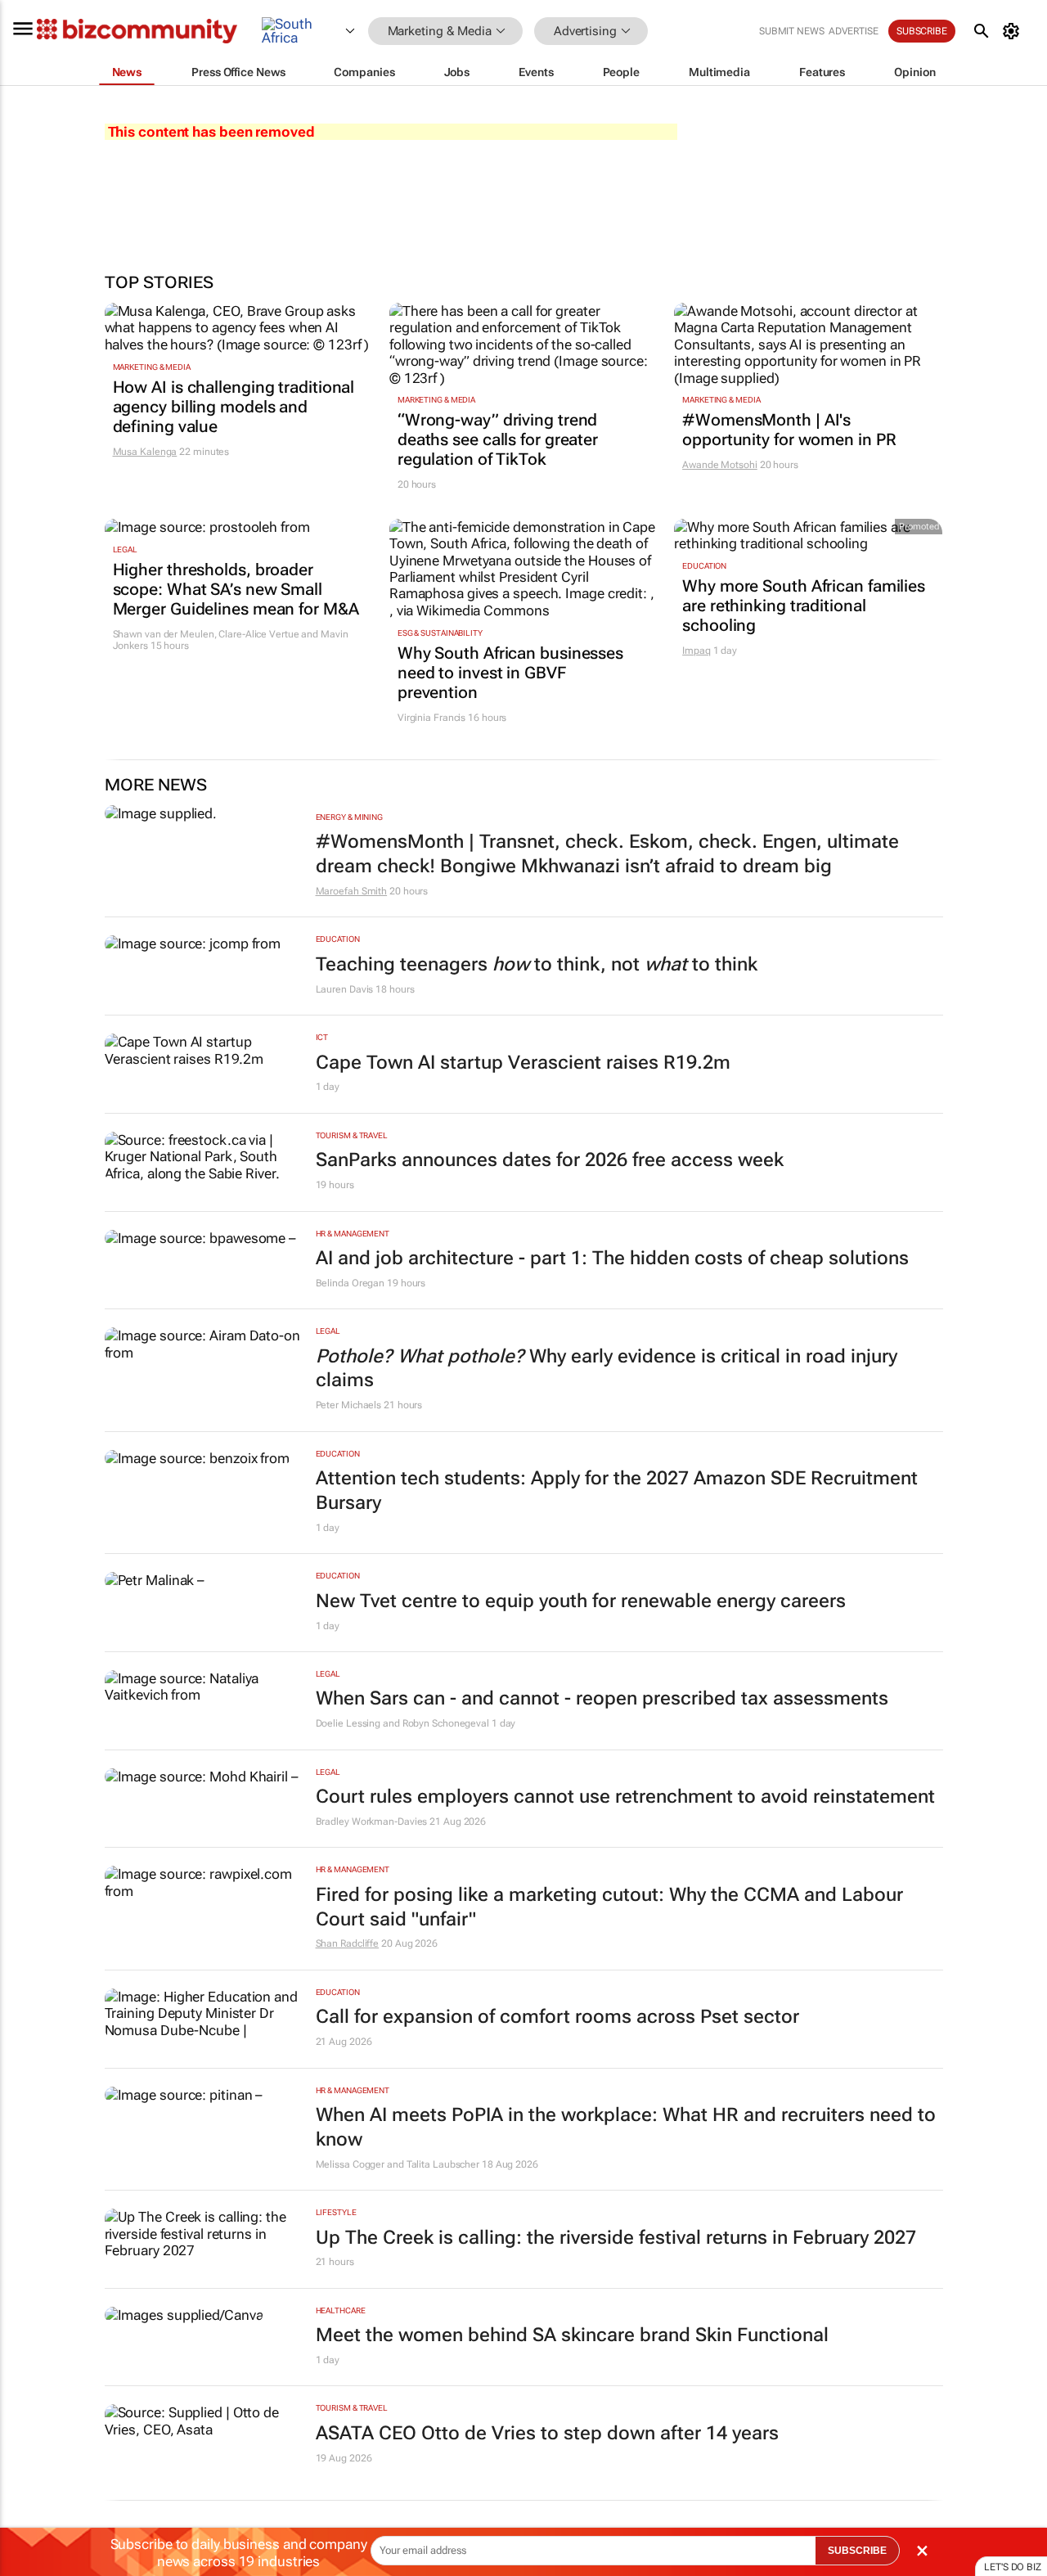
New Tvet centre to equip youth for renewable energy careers (581, 1601)
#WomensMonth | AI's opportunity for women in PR (789, 430)
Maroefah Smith (352, 891)
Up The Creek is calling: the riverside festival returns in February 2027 (616, 2238)
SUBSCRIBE (857, 2551)
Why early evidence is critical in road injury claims (607, 1369)
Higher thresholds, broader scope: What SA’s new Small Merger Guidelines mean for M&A (236, 589)
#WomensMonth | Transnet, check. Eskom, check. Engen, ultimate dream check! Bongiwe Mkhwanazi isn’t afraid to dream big (607, 854)
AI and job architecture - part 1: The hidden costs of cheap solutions (612, 1258)
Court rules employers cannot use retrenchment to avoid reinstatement (625, 1797)
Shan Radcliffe (348, 1943)
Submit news (792, 31)
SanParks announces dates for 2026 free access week (550, 1160)
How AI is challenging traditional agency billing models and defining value (234, 407)
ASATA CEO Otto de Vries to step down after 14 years (547, 2433)
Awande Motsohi (720, 465)
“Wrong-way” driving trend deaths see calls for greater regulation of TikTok (498, 439)
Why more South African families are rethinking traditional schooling (804, 606)
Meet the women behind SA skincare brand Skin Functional (572, 2335)
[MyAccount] (1014, 31)
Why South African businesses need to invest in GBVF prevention (510, 673)
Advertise (854, 31)
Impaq (697, 651)
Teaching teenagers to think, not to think (537, 964)
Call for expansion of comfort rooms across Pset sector (557, 2017)
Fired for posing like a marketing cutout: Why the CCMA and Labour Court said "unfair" (609, 1907)
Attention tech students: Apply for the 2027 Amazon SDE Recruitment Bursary (617, 1491)
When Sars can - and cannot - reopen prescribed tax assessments (602, 1698)
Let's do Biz (1013, 2567)
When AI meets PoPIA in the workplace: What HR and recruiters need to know (626, 2127)
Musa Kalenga (145, 452)
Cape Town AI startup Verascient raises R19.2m (523, 1063)
